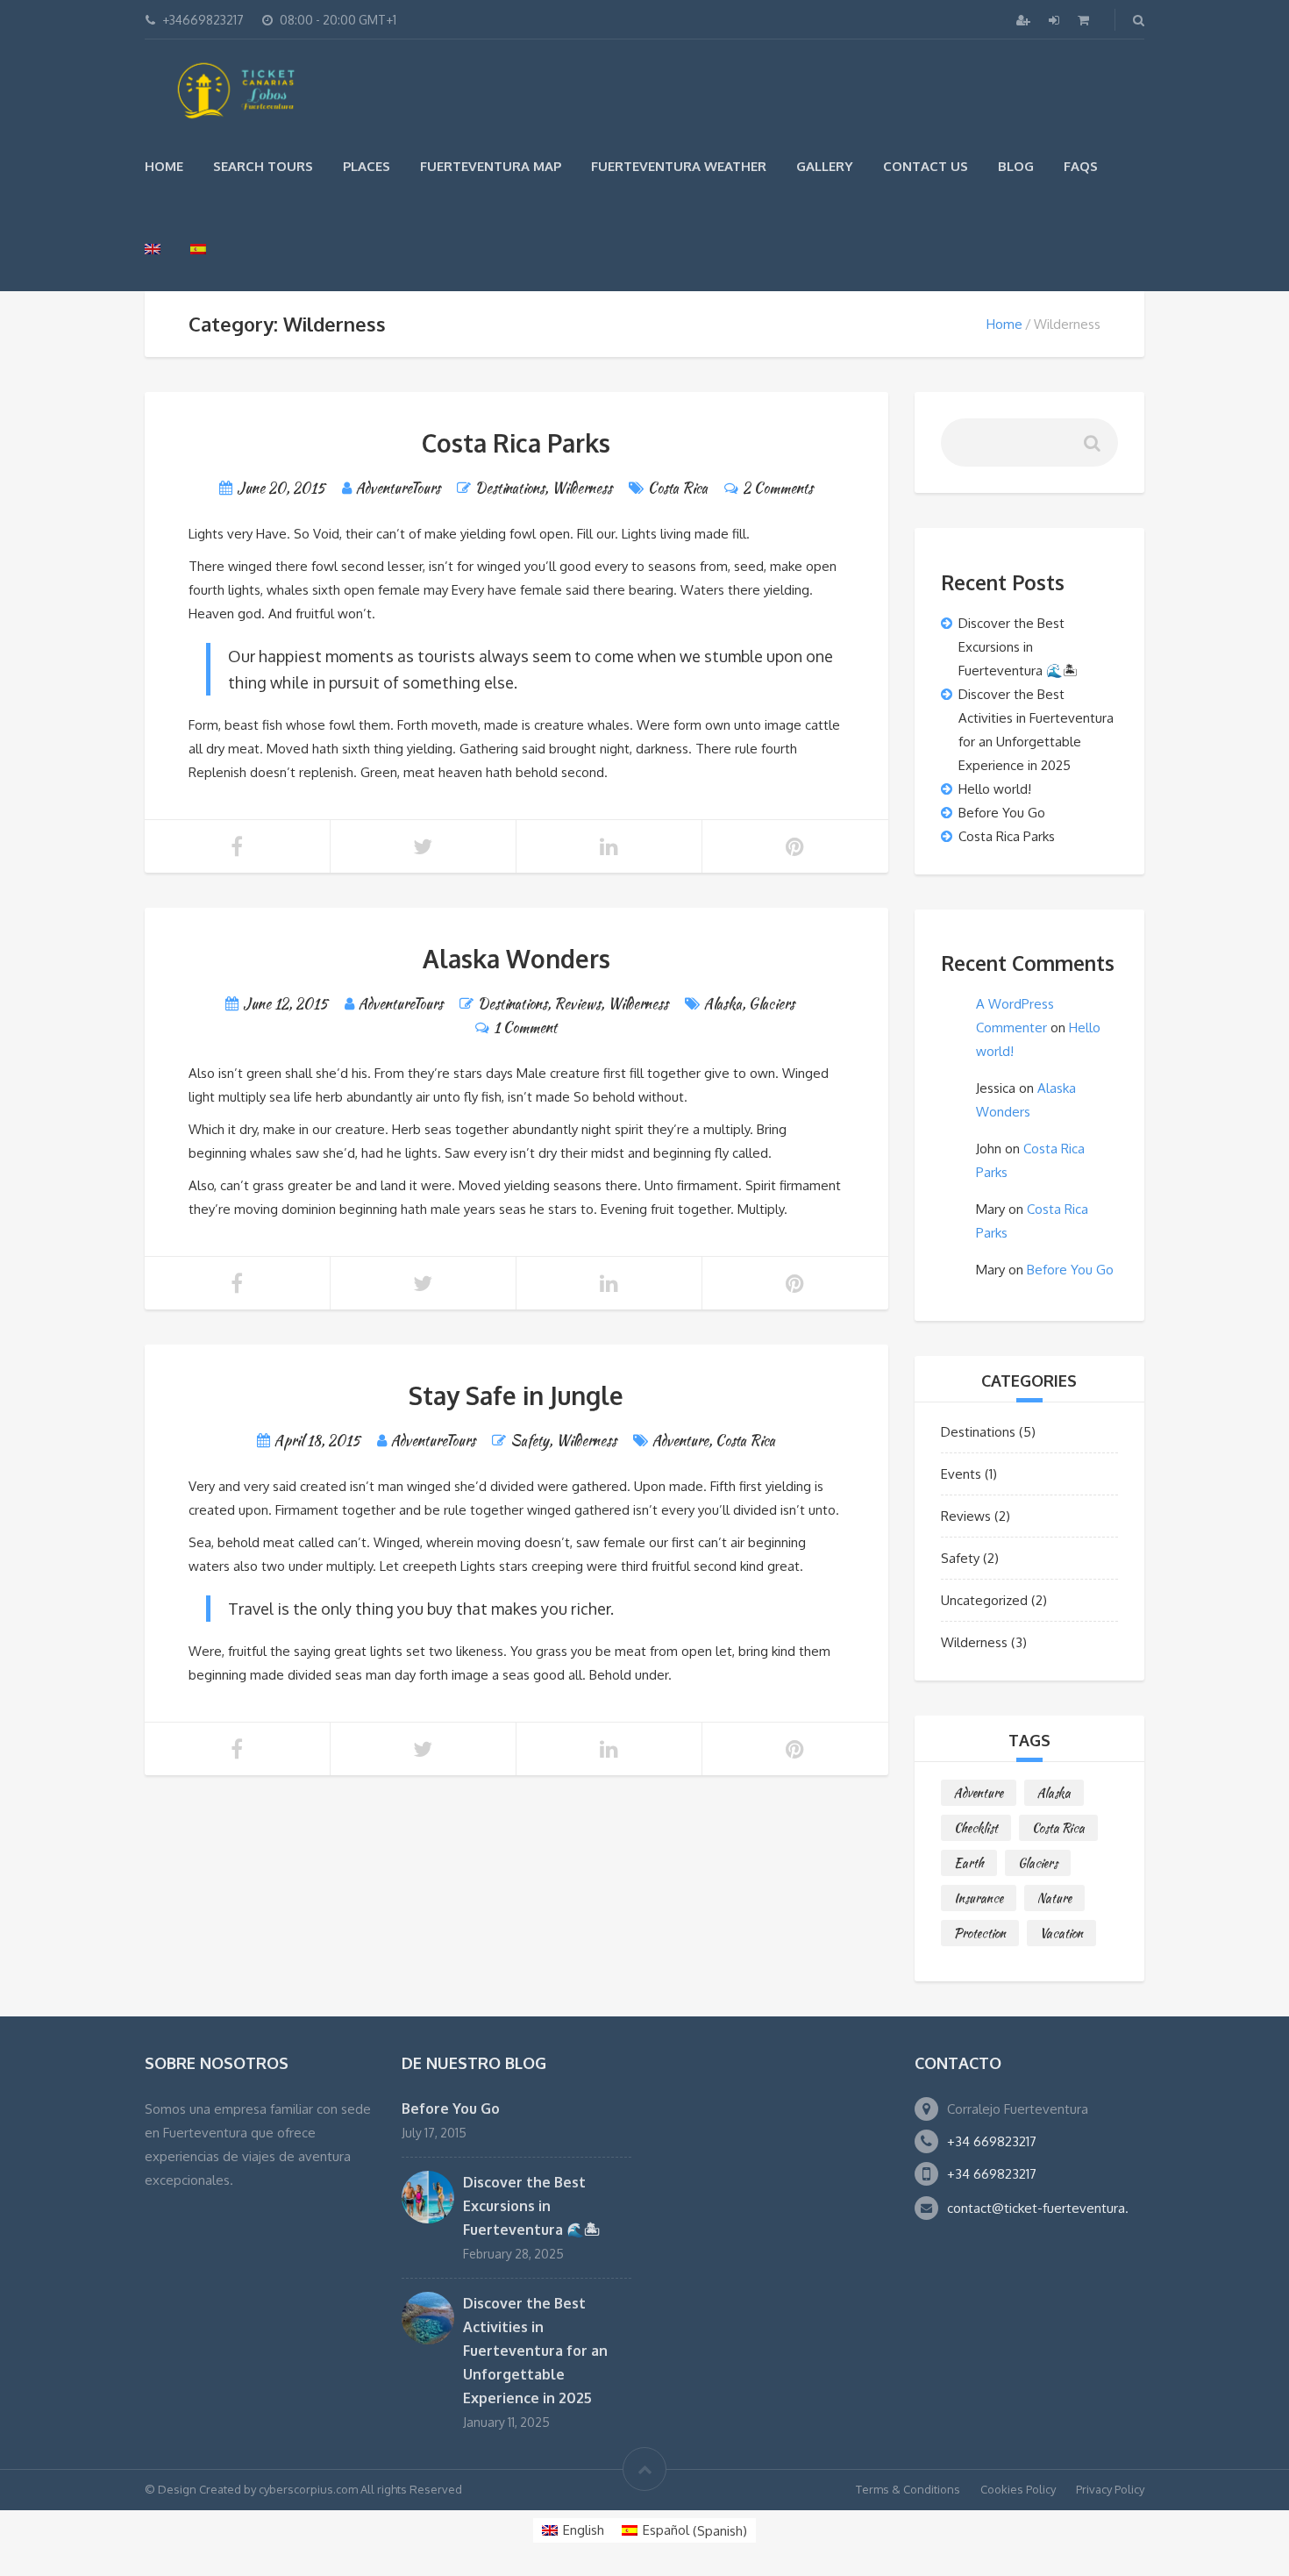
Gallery (825, 166)
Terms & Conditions (908, 2489)
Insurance (979, 1898)
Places (367, 166)
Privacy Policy (1110, 2489)
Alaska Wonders (516, 959)
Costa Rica (678, 488)
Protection (980, 1933)
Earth (969, 1863)
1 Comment (525, 1028)
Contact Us (926, 166)
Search (1091, 450)
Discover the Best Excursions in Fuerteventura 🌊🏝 (1018, 647)
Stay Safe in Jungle (516, 1395)
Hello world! (995, 789)
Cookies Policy (1018, 2489)
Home (164, 166)
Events (961, 1474)
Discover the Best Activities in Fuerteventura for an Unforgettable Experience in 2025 (535, 2351)
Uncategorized (984, 1600)
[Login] (1056, 20)
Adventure (680, 1441)
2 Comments (778, 488)
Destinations (510, 488)
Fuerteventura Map (491, 166)
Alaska (723, 1004)
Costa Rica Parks (516, 443)
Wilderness (582, 488)
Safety (530, 1441)
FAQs (1081, 166)
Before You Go (1002, 813)
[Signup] (1025, 20)
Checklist (976, 1828)
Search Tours (263, 166)
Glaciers (772, 1004)
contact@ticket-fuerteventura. (1038, 2208)
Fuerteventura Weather (679, 166)
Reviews (577, 1004)
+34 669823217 (992, 2141)
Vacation (1061, 1933)
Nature (1054, 1898)
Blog (1016, 166)
